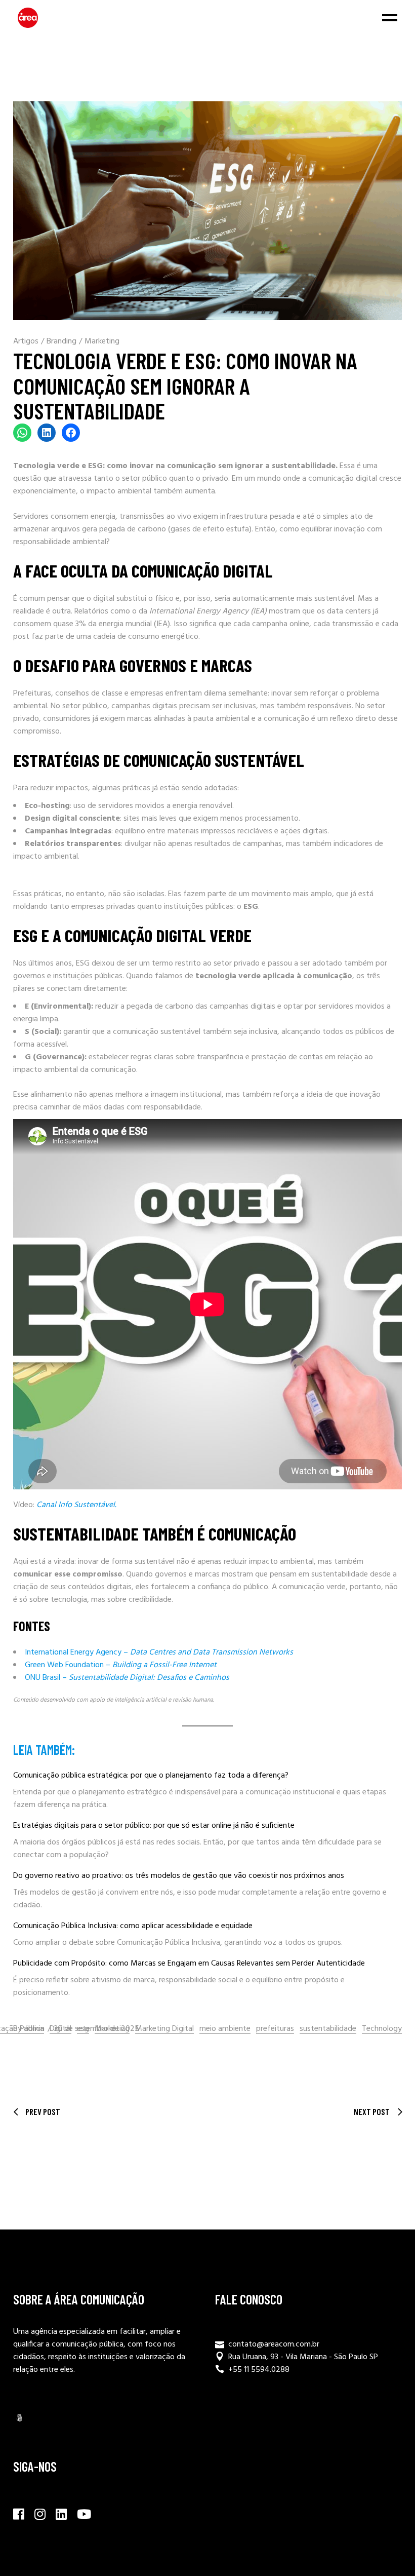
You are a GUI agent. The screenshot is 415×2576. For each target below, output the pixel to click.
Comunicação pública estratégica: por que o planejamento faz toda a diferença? (151, 1776)
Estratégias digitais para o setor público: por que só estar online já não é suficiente (154, 1826)
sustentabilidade (328, 2029)
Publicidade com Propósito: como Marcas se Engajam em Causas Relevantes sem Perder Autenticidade (189, 1964)
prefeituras (275, 2029)
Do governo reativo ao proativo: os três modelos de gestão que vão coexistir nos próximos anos (179, 1876)
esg (83, 2029)
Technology (382, 2029)
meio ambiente (225, 2029)
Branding (61, 341)
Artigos (26, 341)
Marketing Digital (164, 2029)
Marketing (102, 341)
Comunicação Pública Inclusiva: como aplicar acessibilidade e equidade (133, 1926)
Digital (60, 2029)
